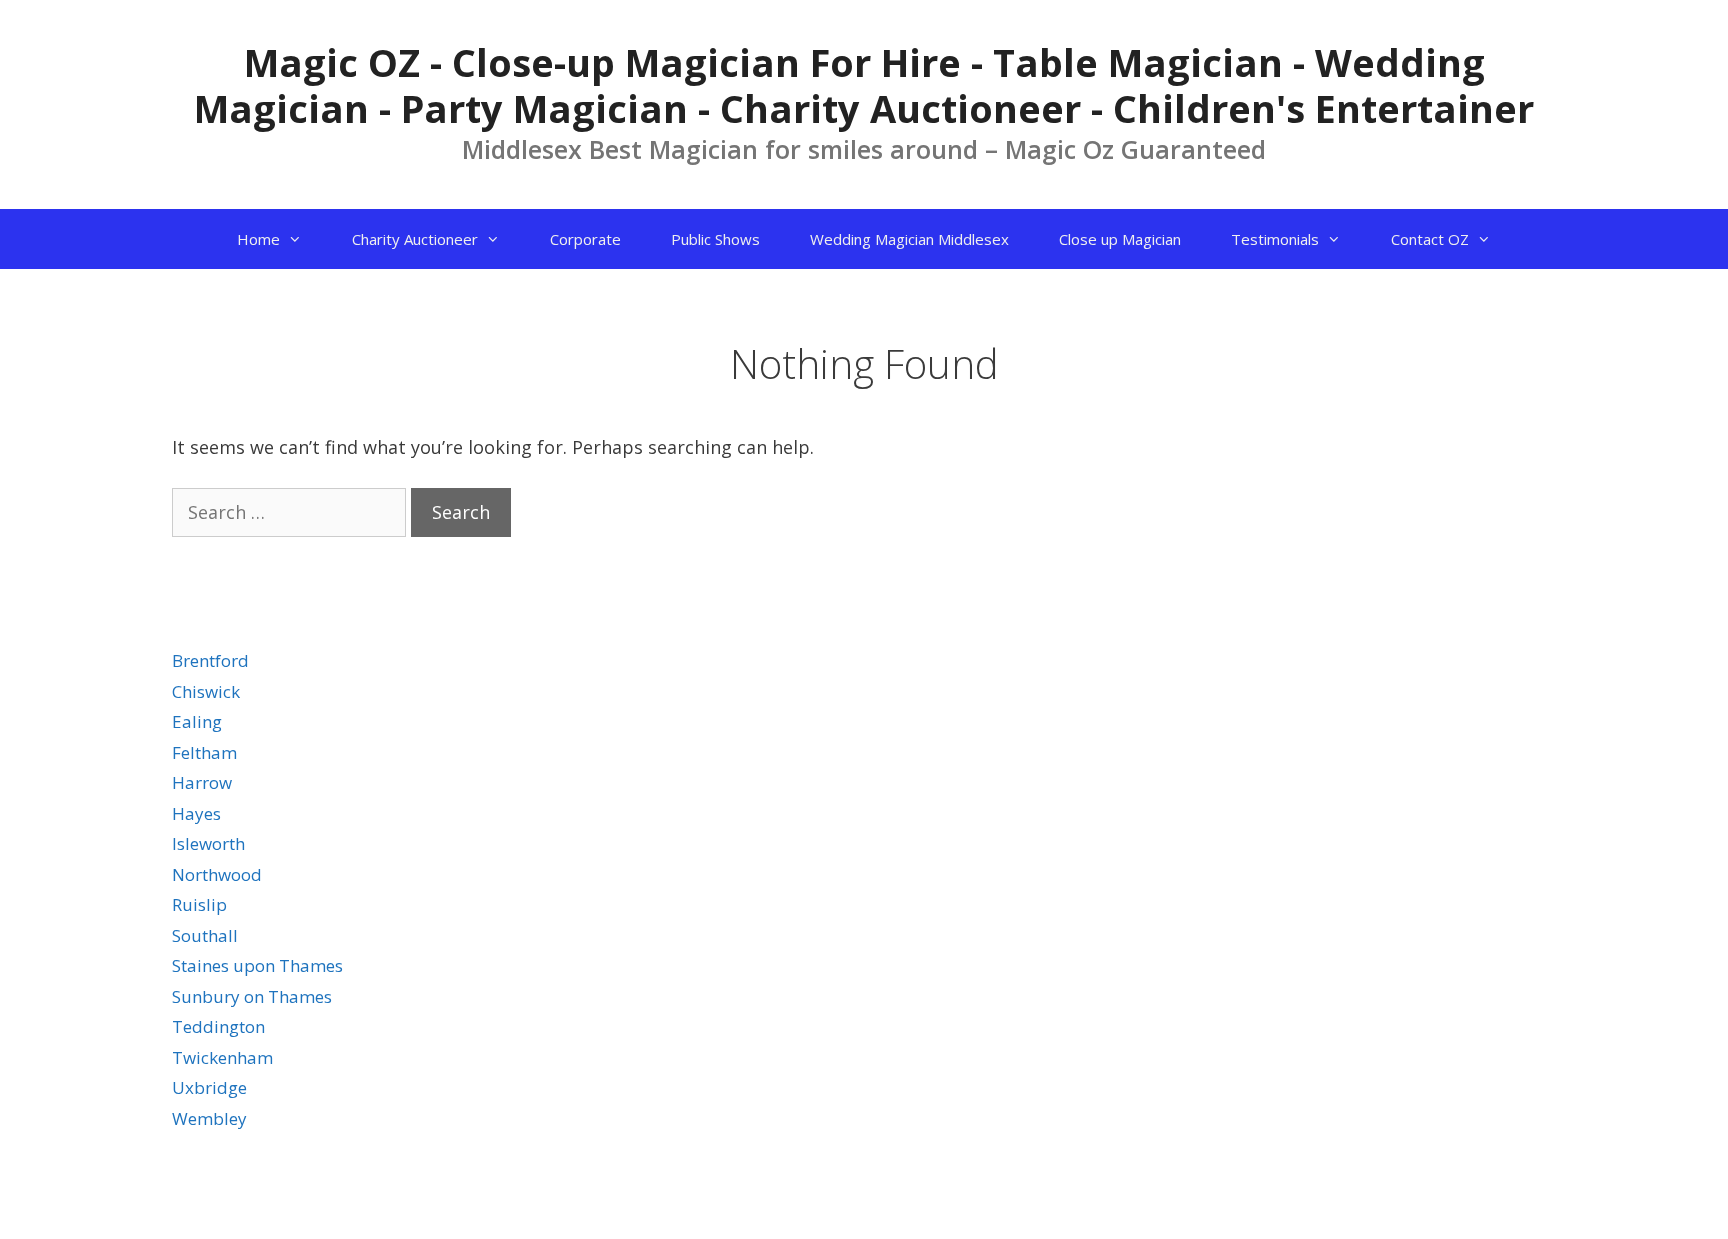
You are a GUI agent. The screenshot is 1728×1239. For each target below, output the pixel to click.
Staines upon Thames (257, 965)
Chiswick (206, 691)
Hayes (196, 813)
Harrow (202, 782)
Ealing (197, 721)
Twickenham (222, 1057)
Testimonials (1275, 239)
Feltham (204, 752)
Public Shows (715, 239)
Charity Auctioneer (415, 239)
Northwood (217, 874)
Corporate (585, 239)
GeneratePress (1400, 1207)
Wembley (209, 1118)
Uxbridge (209, 1087)
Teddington (218, 1026)
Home (258, 239)
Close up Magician (1120, 239)
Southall (205, 935)
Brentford (210, 660)
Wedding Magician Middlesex (909, 239)
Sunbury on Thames (252, 996)
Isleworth (208, 843)
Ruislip (199, 904)
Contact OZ (1430, 239)
